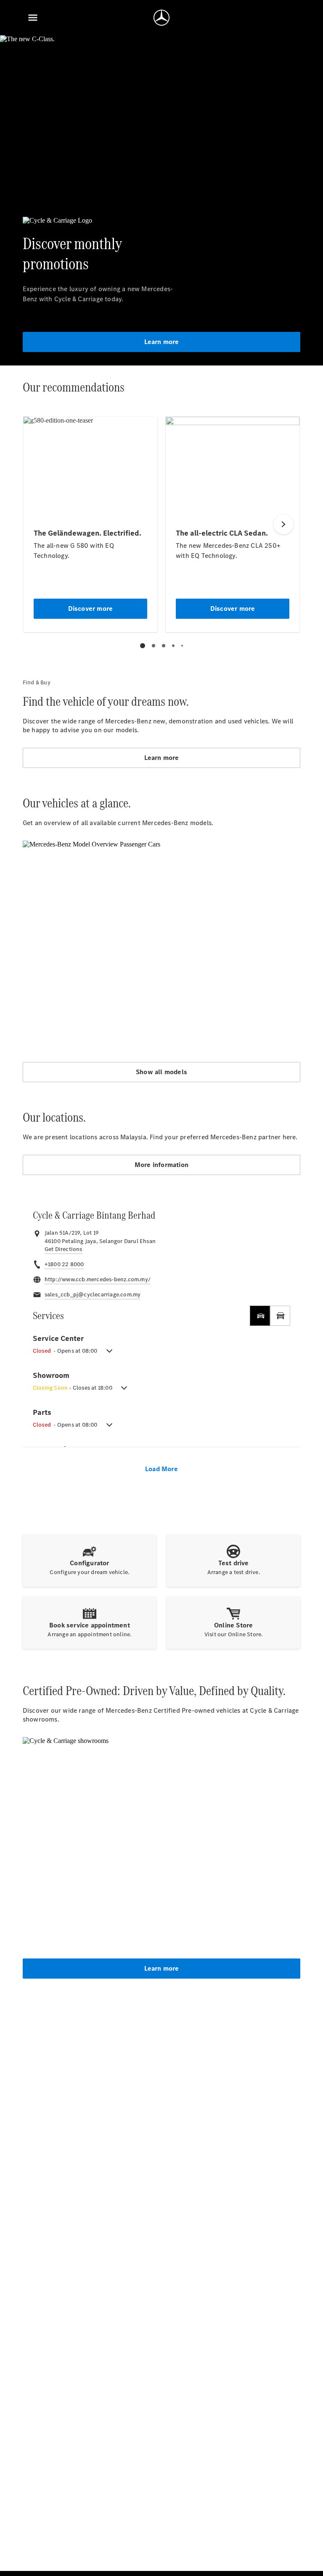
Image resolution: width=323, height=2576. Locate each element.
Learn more (162, 342)
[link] (64, 1249)
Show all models (161, 1072)
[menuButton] (33, 18)
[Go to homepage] (161, 18)
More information (161, 1165)
